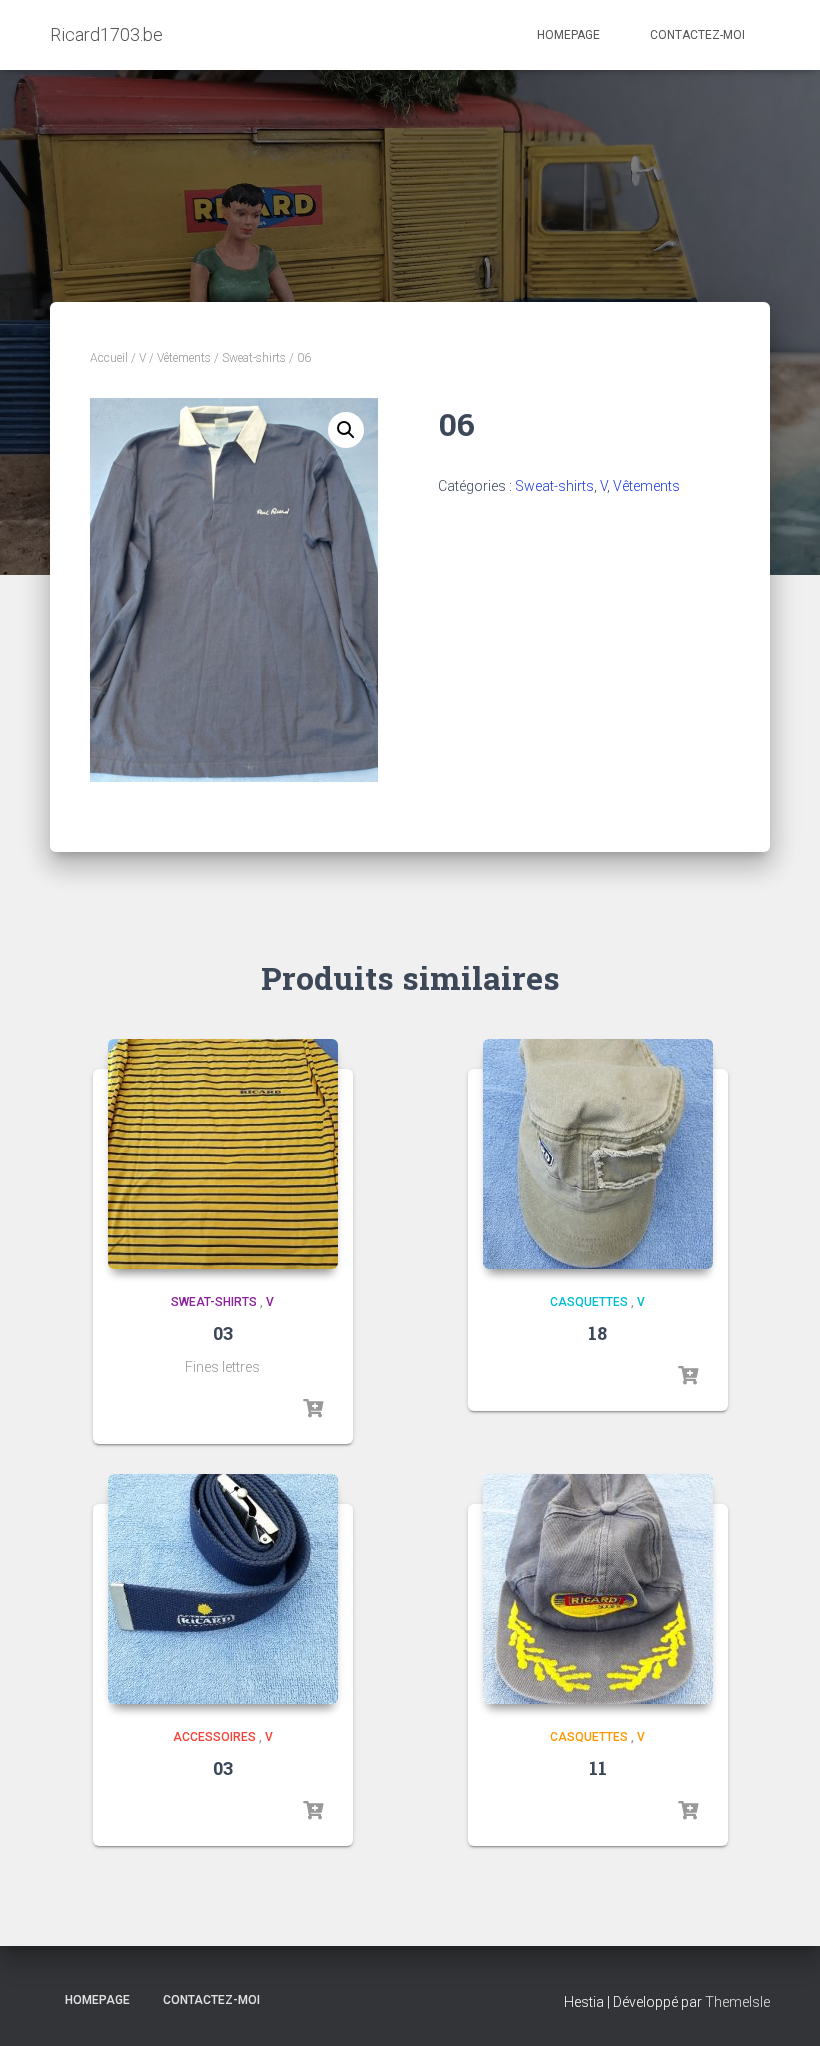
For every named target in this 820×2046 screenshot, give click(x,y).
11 (598, 1768)
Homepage (568, 35)
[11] (598, 1589)
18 (597, 1333)
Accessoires (214, 1737)
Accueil (109, 358)
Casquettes (589, 1302)
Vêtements (184, 358)
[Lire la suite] (313, 1409)
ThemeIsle (737, 2002)
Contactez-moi (697, 35)
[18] (598, 1154)
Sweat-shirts (254, 358)
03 (223, 1333)
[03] (223, 1154)
